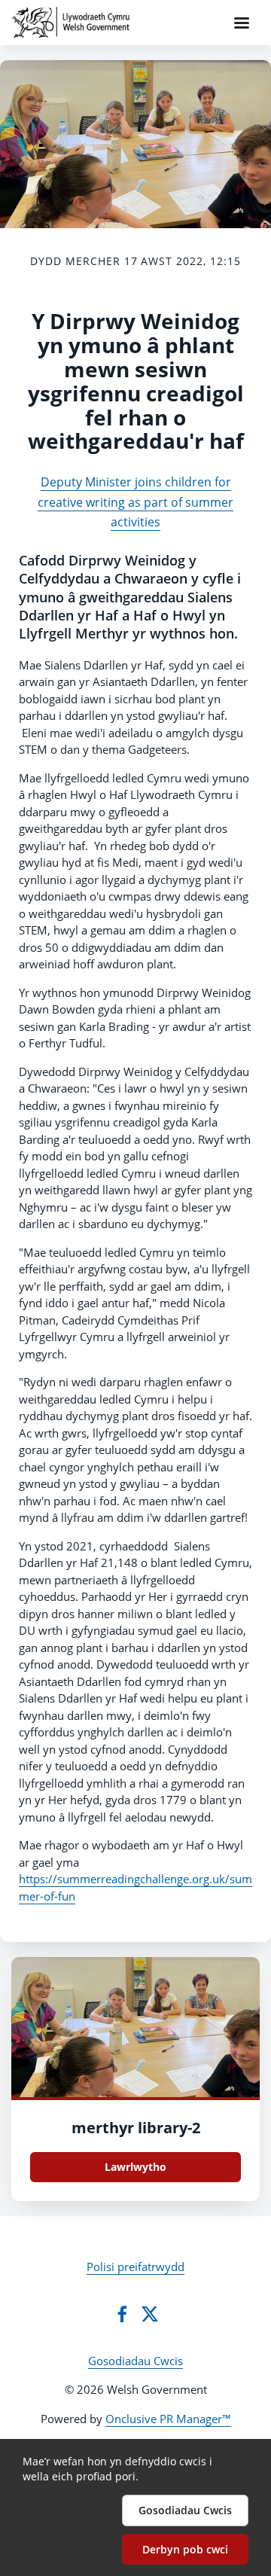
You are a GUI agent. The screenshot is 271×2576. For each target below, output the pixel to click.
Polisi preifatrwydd (135, 2267)
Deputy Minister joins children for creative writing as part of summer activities (135, 502)
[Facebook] (122, 2314)
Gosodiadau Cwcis (135, 2361)
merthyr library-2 (136, 2128)
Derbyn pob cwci (185, 2549)
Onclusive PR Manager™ (168, 2419)
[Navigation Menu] (242, 23)
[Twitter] (150, 2314)
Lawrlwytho (135, 2167)
